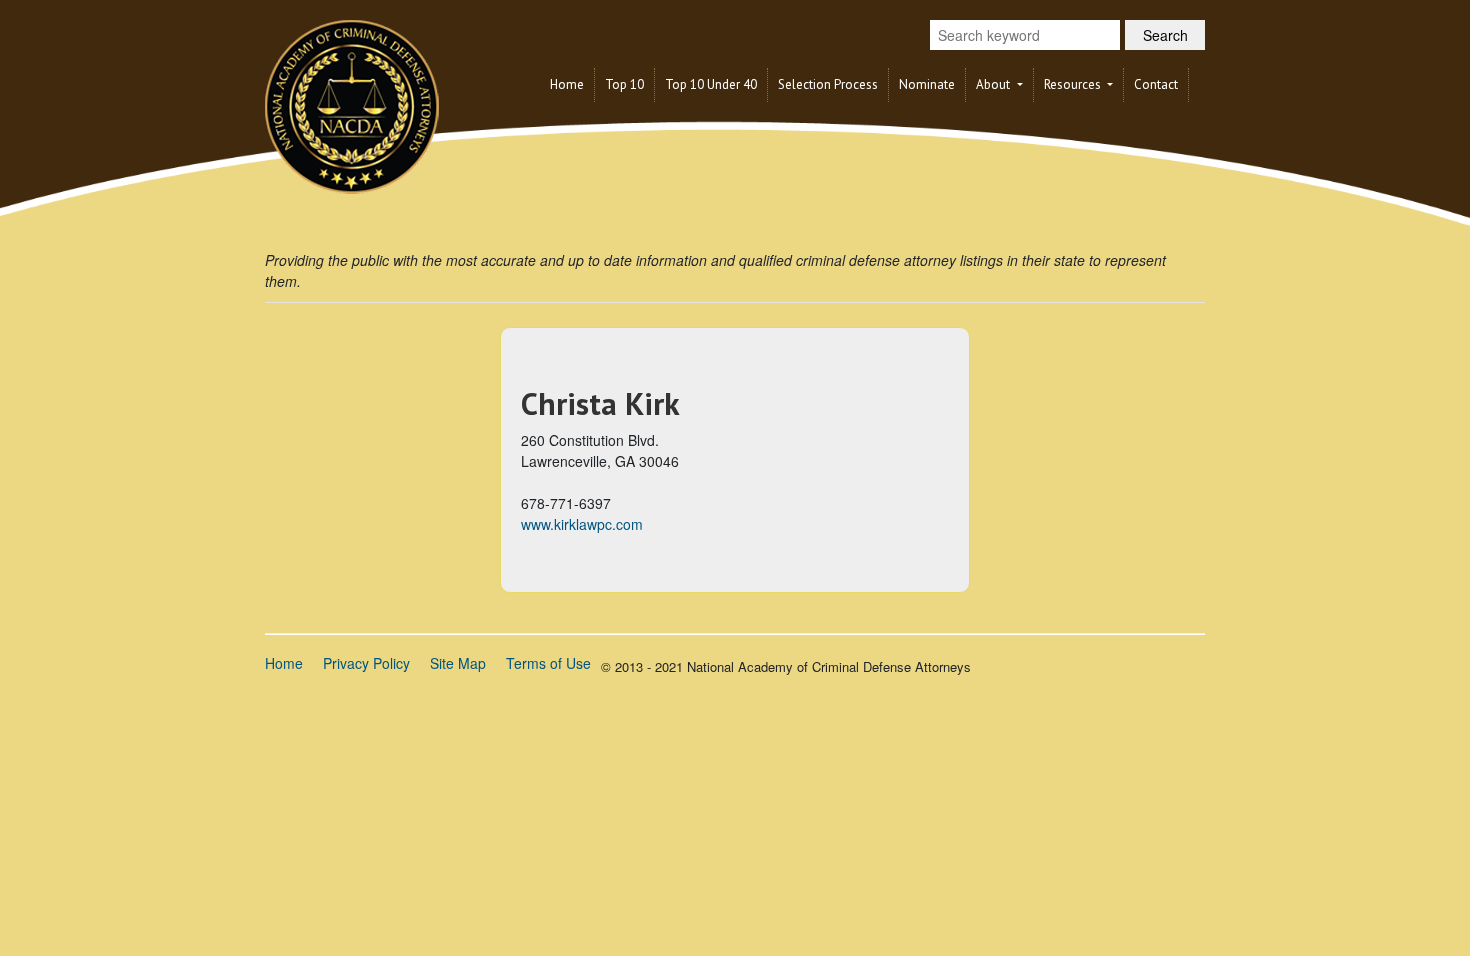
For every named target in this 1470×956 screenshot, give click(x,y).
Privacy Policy (366, 663)
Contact (1156, 84)
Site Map (458, 663)
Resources (1074, 84)
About (994, 84)
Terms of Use (548, 663)
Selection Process (828, 84)
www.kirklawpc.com (582, 524)
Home (567, 84)
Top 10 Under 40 (711, 84)
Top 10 (624, 84)
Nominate (927, 84)
